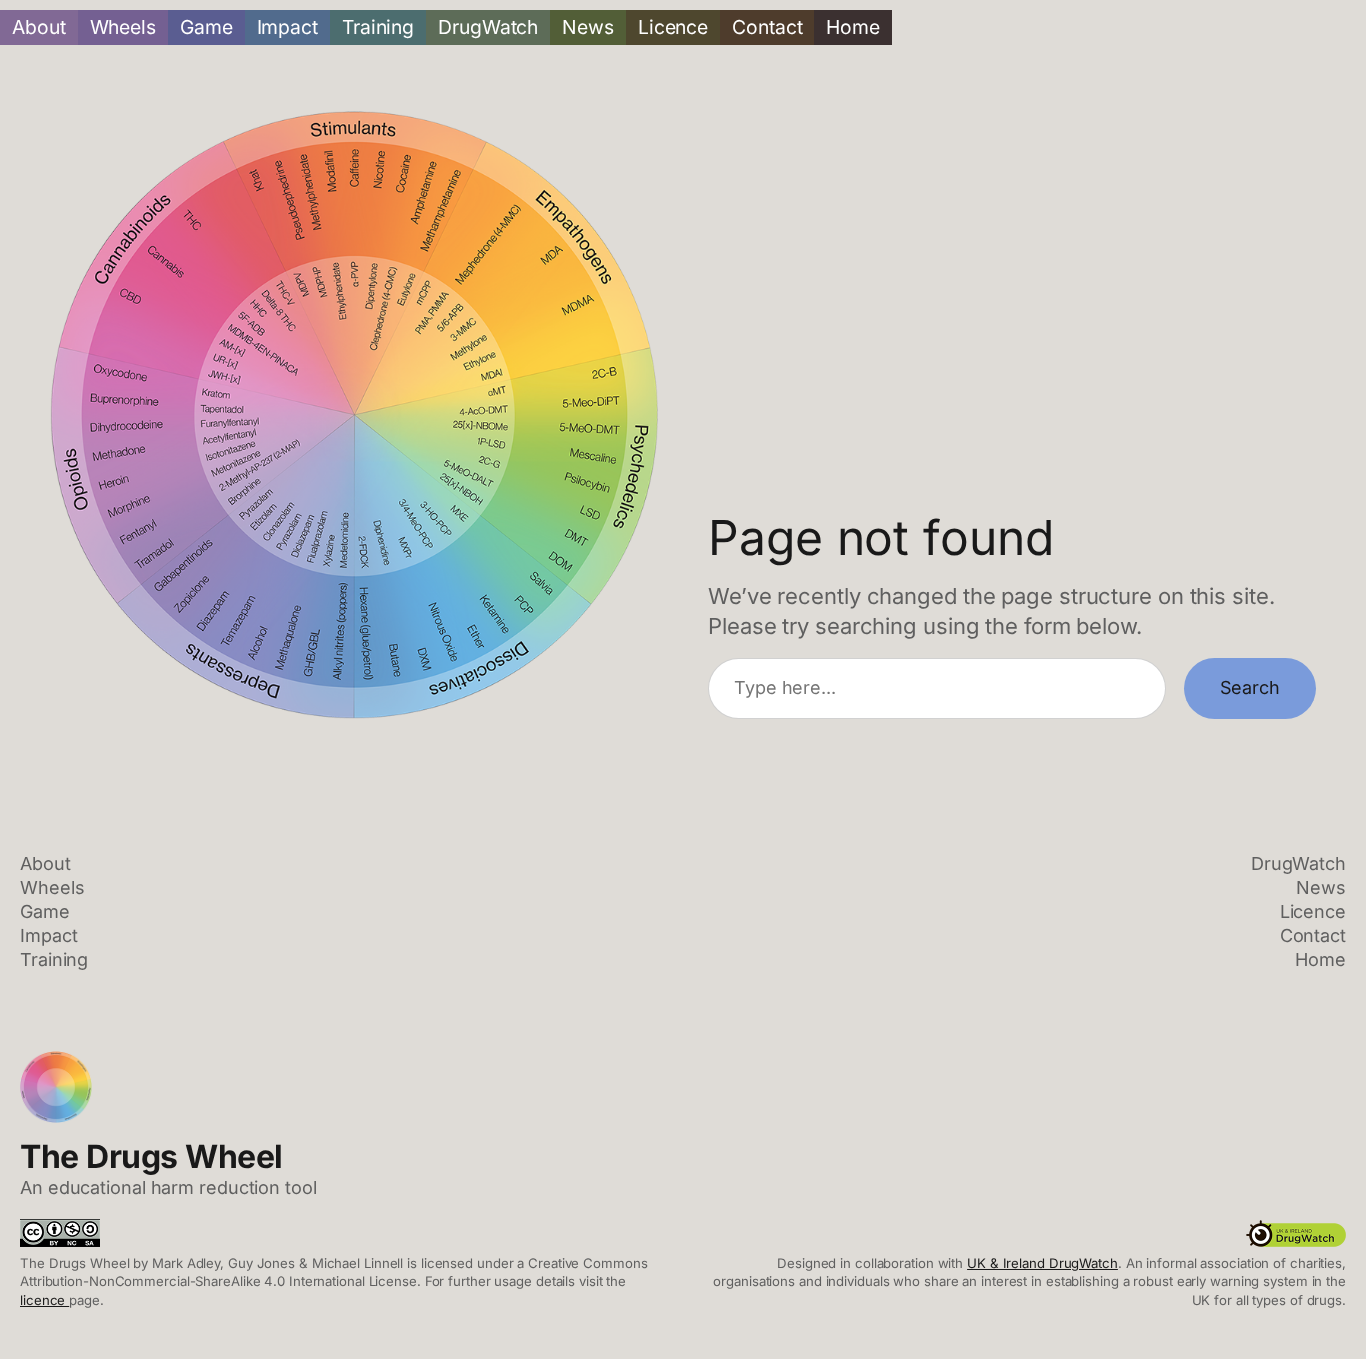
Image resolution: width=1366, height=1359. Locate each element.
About (39, 27)
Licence (673, 27)
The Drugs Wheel (151, 1156)
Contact (767, 27)
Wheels (123, 27)
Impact (287, 27)
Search (1250, 687)
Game (206, 27)
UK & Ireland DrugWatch (1042, 1263)
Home (853, 27)
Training (378, 27)
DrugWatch (488, 27)
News (588, 27)
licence (44, 1300)
